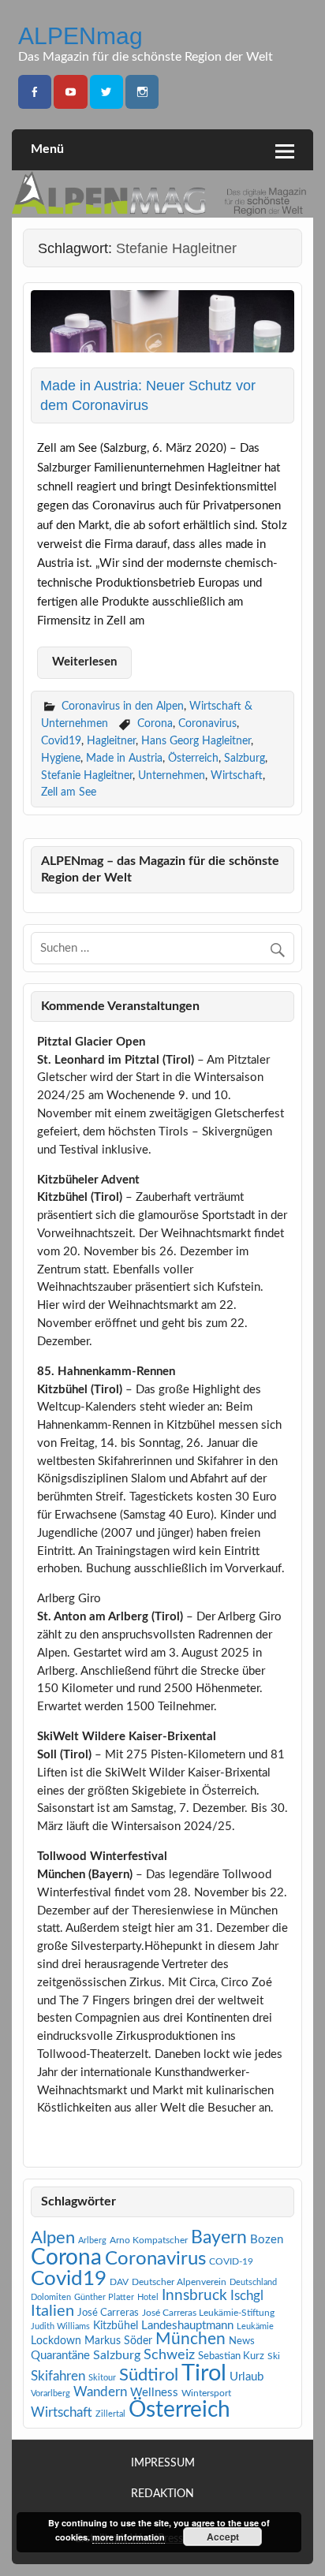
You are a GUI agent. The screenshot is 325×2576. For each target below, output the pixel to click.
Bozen (267, 2240)
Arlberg (92, 2240)
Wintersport (206, 2393)
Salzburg (245, 758)
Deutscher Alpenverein (179, 2282)
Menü (47, 149)
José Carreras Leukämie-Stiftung (208, 2313)
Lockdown (56, 2341)
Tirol (204, 2373)
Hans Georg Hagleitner (196, 741)
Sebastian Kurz (231, 2356)
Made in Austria (124, 758)
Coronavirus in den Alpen (123, 706)
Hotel (148, 2297)
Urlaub (247, 2377)
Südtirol (149, 2375)
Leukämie (255, 2326)
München (191, 2339)
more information (129, 2537)
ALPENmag (80, 35)
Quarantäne (60, 2356)
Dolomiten (51, 2297)
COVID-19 (231, 2261)
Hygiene (61, 758)
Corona (155, 723)
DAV (119, 2282)
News (242, 2341)
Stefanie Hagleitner (87, 775)
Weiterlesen (84, 662)
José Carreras (108, 2313)
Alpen (53, 2238)
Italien (52, 2311)
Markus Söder (118, 2341)
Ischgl (247, 2296)
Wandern (100, 2392)
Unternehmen (172, 775)
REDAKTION (162, 2494)
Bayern (219, 2238)
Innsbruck (194, 2296)
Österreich (193, 758)
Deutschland (253, 2282)
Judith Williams (60, 2326)
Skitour (102, 2378)
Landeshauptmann (187, 2326)
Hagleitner (111, 741)
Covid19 (61, 741)
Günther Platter (104, 2297)
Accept (223, 2537)
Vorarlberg (50, 2393)
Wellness (154, 2393)
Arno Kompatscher (149, 2240)
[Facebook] (35, 92)
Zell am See (69, 792)
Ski (274, 2356)
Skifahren (58, 2376)
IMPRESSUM (163, 2464)
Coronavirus (207, 723)
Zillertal (110, 2414)
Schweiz (169, 2355)
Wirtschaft (237, 775)
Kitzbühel (116, 2326)
